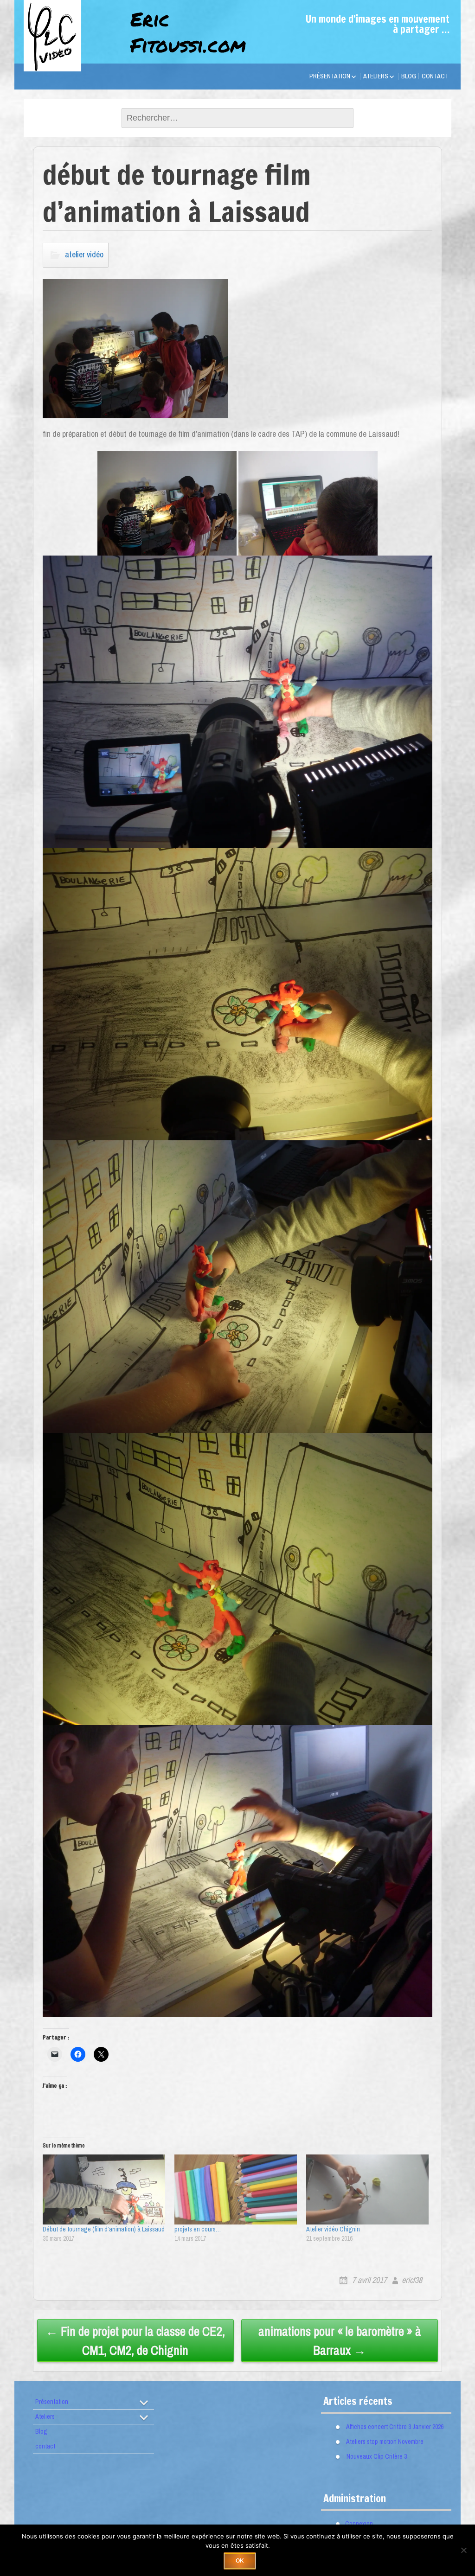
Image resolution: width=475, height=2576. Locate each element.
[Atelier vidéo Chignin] (367, 2189)
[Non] (463, 2550)
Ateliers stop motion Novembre (385, 2441)
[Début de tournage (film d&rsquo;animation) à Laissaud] (104, 2189)
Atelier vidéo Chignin (333, 2229)
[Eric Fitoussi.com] (70, 58)
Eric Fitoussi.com (188, 32)
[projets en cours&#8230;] (236, 2189)
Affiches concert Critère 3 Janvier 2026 (395, 2426)
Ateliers (376, 76)
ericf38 (412, 2280)
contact (435, 76)
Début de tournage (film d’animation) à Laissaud (104, 2229)
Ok (240, 2561)
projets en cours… (198, 2229)
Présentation (330, 76)
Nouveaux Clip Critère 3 (377, 2456)
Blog (409, 76)
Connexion (359, 2523)
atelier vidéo (84, 254)
